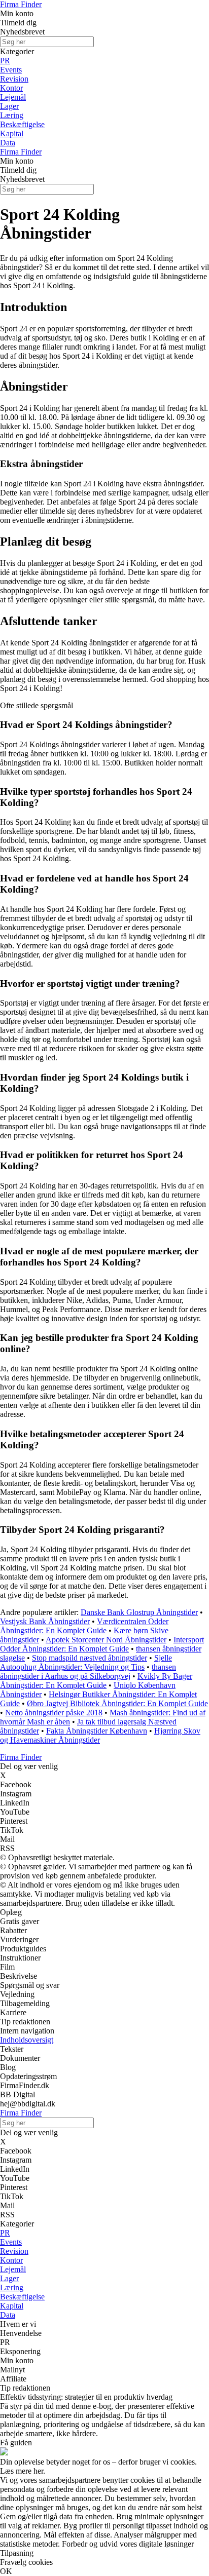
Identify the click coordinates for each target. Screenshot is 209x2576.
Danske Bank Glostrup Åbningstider (139, 1612)
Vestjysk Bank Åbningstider (45, 1621)
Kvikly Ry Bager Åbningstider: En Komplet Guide (96, 1681)
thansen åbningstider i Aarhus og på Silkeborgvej (88, 1671)
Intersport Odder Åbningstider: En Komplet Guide (102, 1644)
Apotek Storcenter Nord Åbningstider (106, 1640)
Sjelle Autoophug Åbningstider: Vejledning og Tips (86, 1662)
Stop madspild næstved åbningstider (90, 1658)
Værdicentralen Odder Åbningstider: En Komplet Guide (84, 1626)
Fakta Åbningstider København (97, 1731)
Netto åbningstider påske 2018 (54, 1713)
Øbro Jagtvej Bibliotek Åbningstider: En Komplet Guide (117, 1703)
